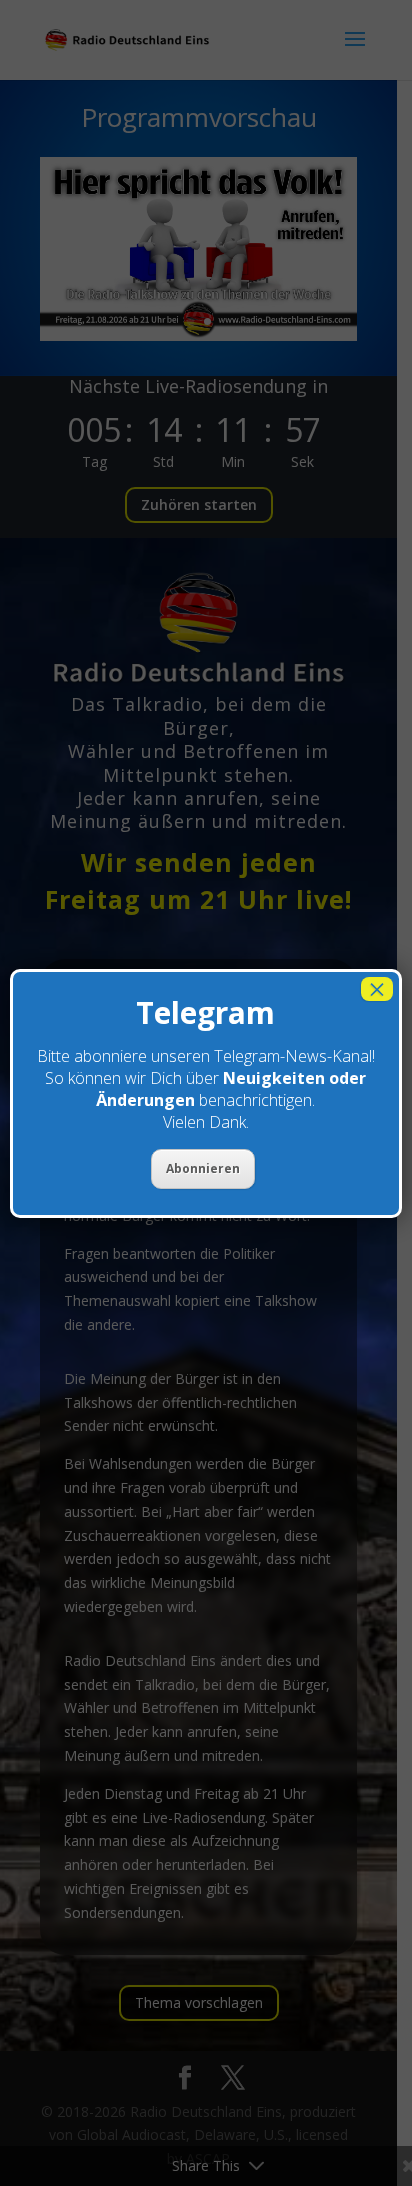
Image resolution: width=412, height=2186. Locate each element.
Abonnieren (203, 1168)
